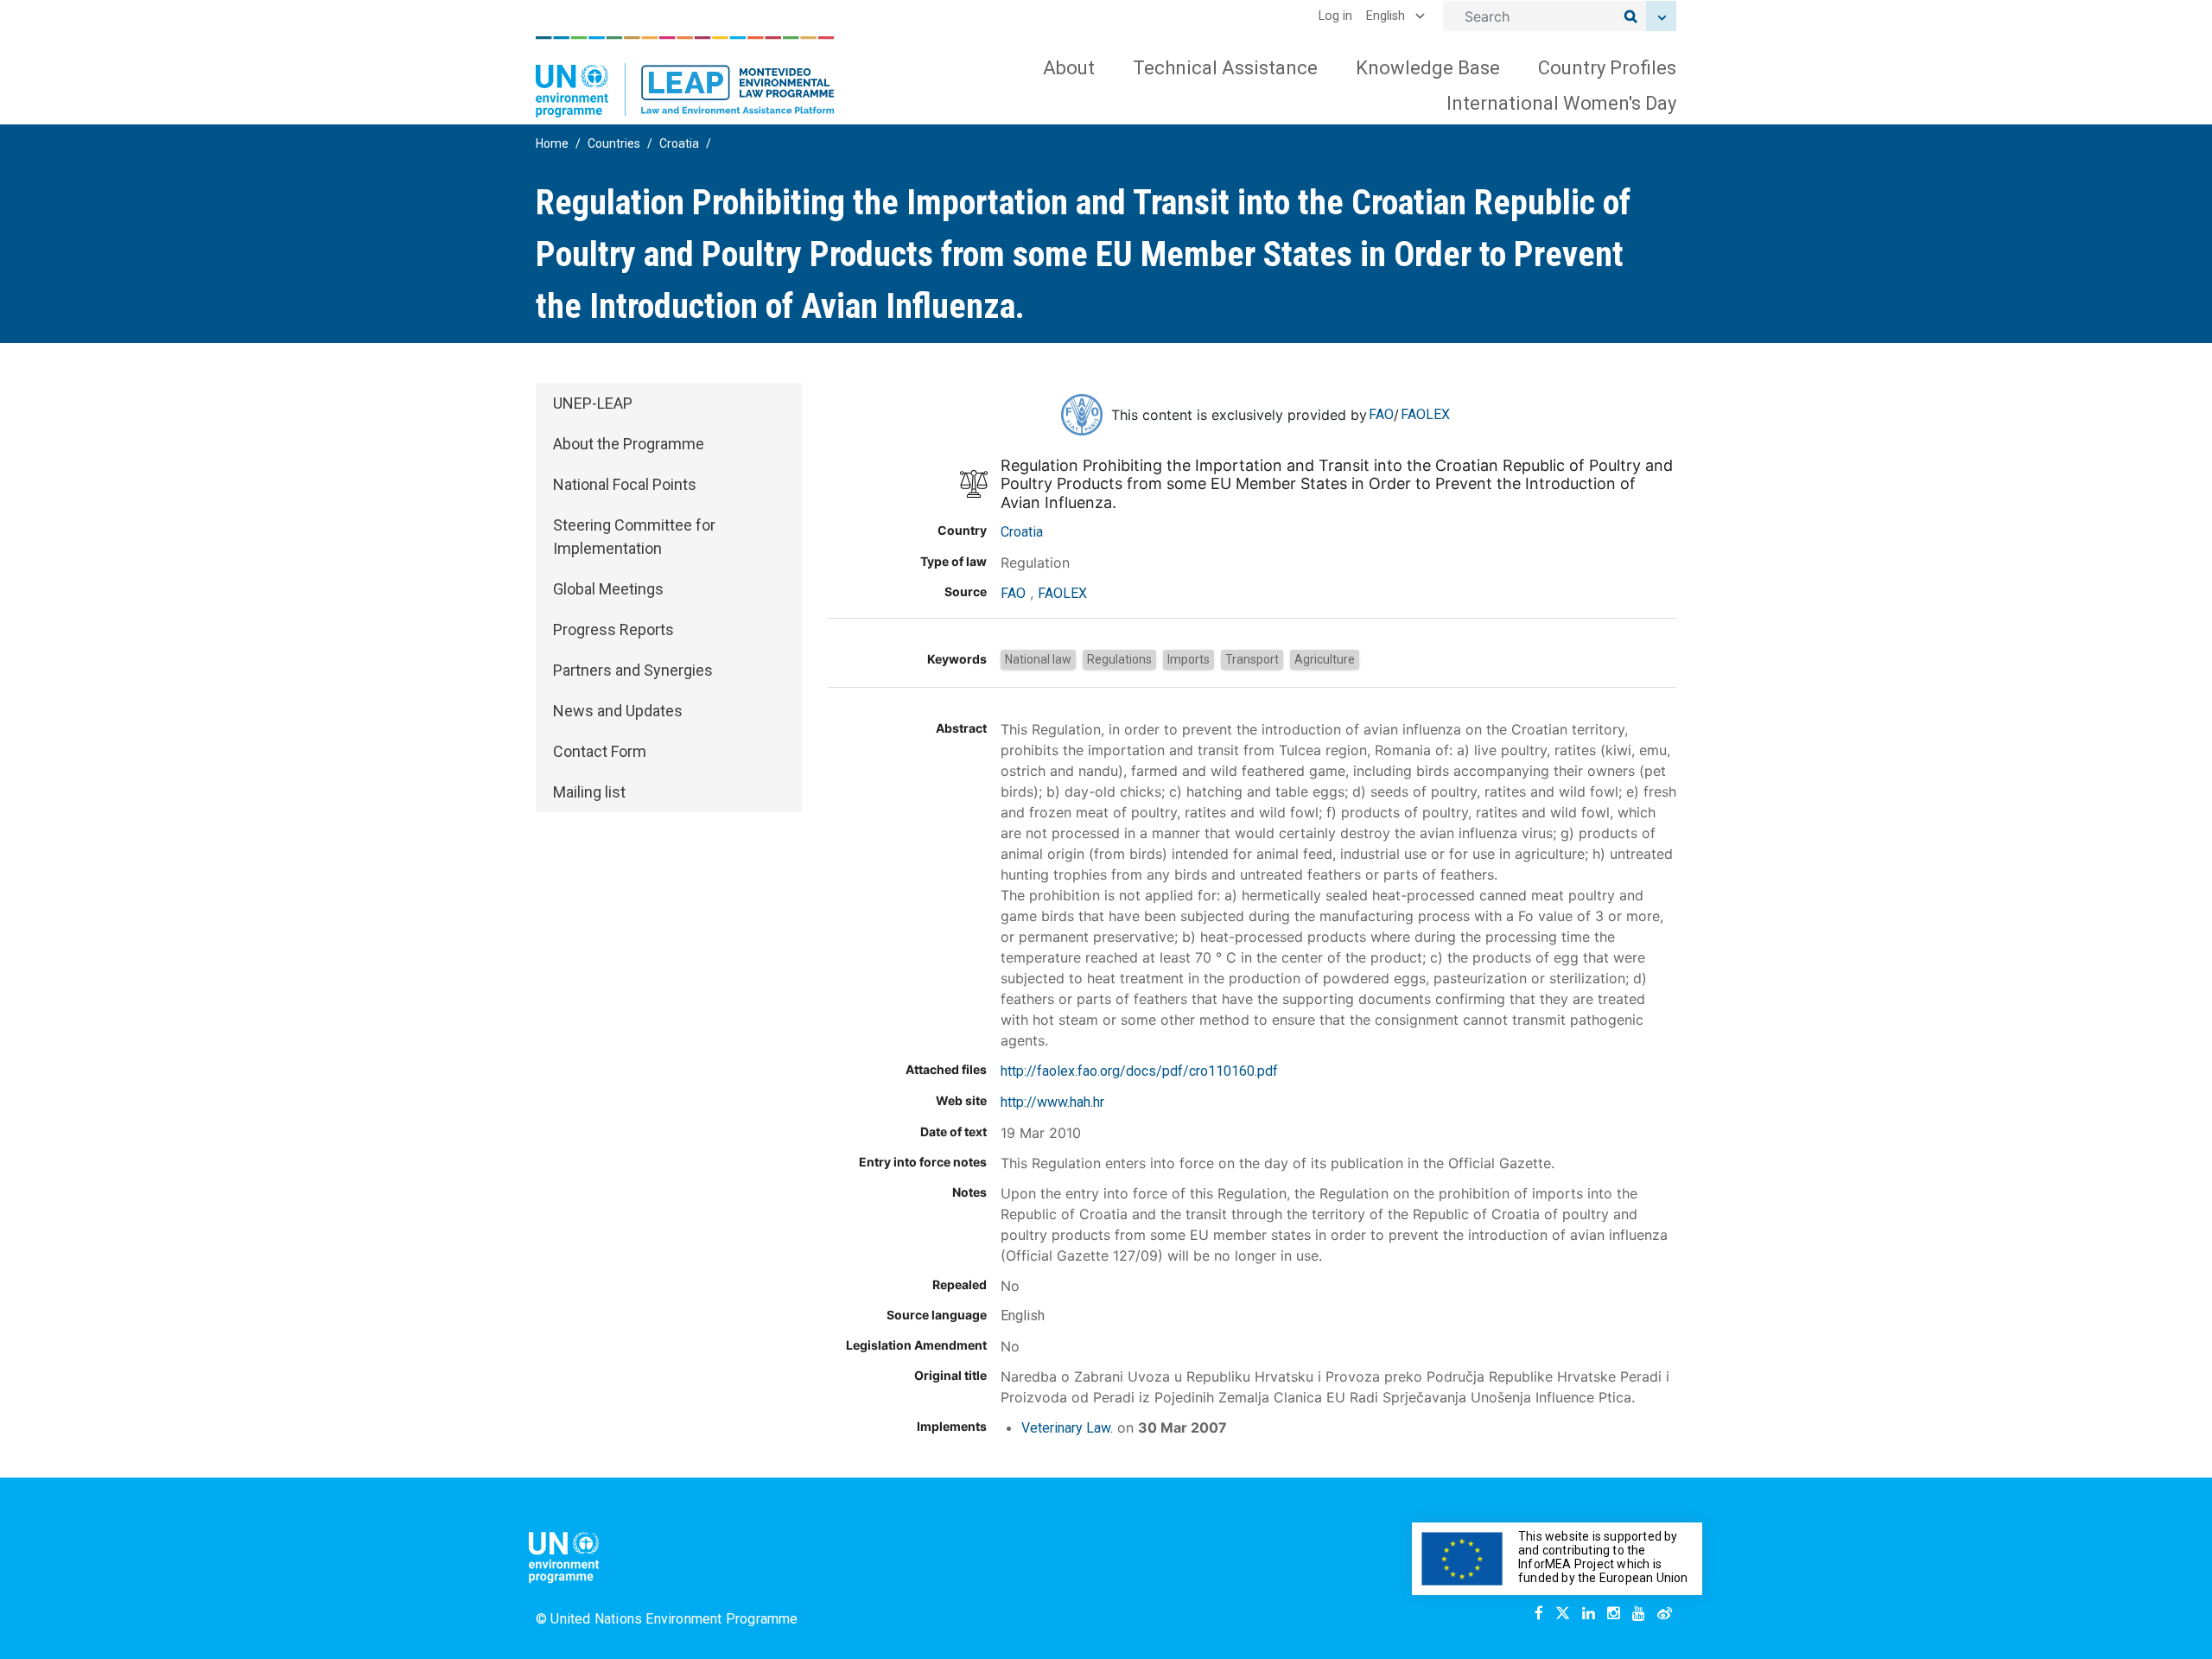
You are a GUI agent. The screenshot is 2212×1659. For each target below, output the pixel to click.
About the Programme (629, 444)
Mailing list (589, 792)
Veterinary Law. (1067, 1428)
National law (1038, 659)
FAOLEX (1425, 414)
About (1069, 68)
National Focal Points (625, 484)
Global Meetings (608, 589)
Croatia (679, 143)
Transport (1252, 659)
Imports (1189, 659)
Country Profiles (1607, 68)
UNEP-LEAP (593, 403)
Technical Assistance (1225, 68)
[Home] (685, 77)
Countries (614, 143)
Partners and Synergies (633, 670)
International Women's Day (1561, 103)
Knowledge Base (1428, 68)
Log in (1335, 16)
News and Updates (618, 711)
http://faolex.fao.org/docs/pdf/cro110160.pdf (1139, 1071)
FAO (1381, 414)
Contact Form (600, 751)
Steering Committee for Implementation (634, 537)
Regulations (1119, 659)
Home (552, 143)
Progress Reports (613, 629)
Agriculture (1325, 659)
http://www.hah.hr (1052, 1102)
